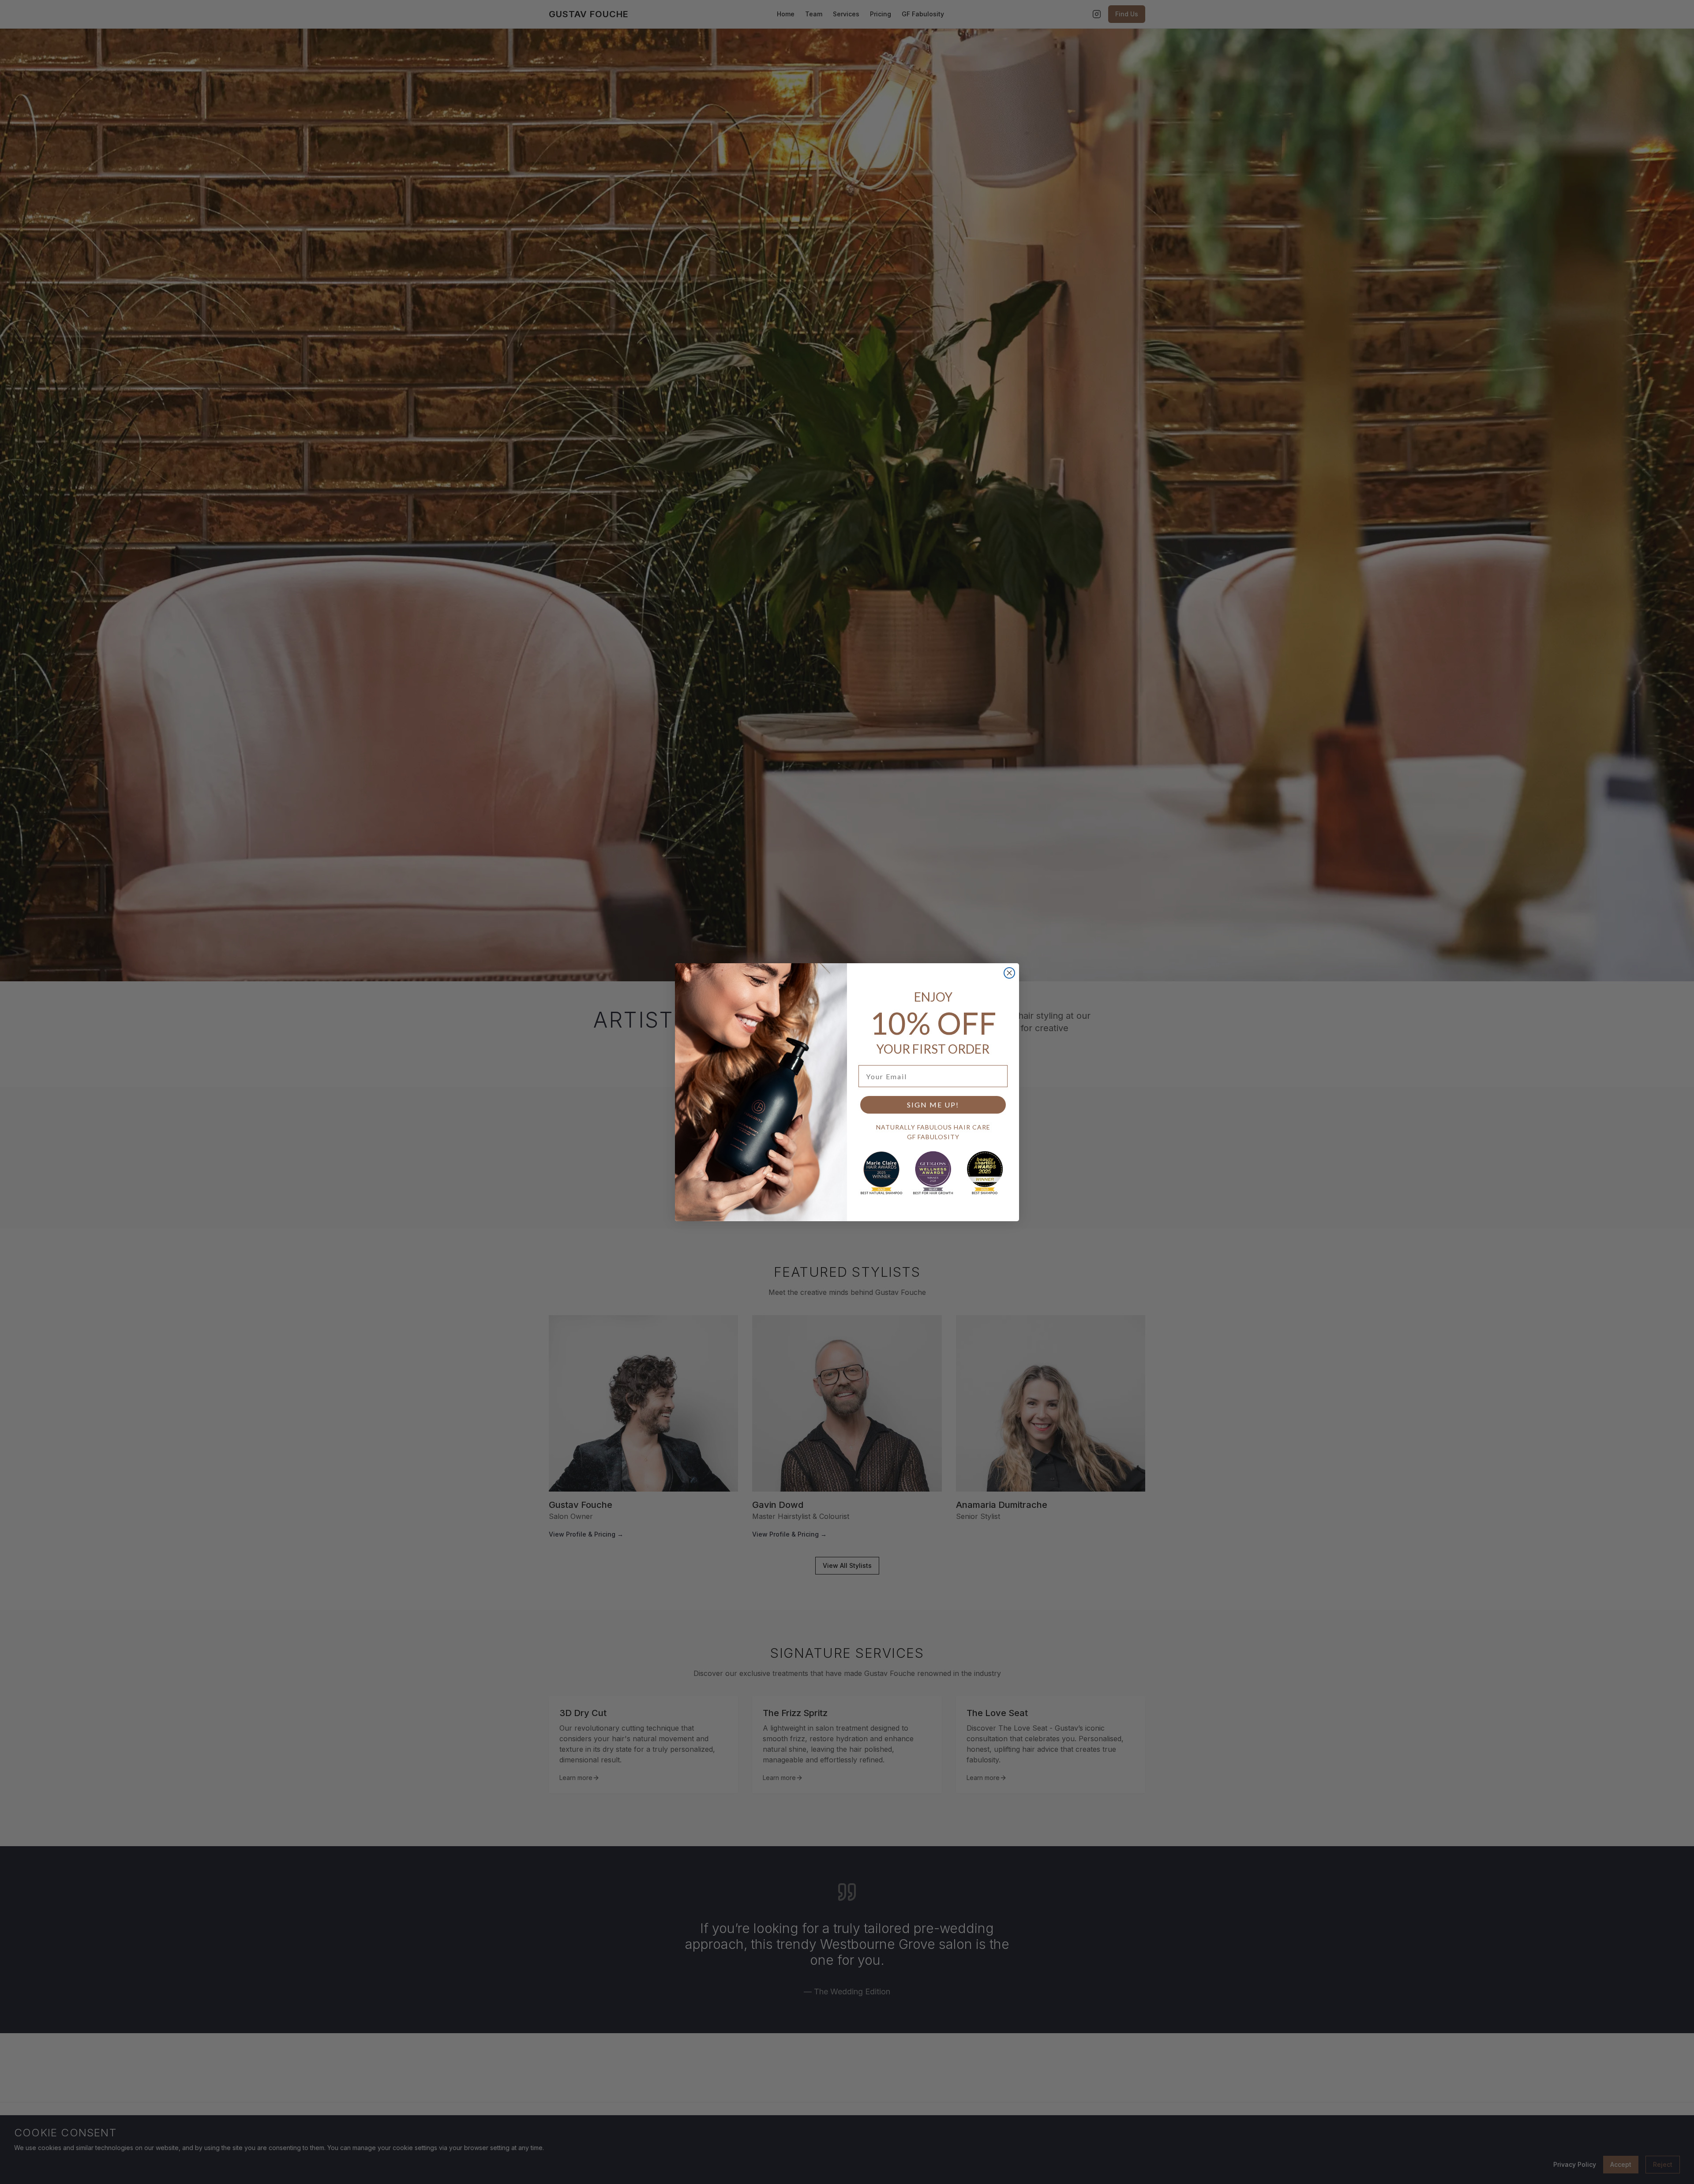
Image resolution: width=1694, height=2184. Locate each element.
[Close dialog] (1009, 973)
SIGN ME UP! (933, 1105)
